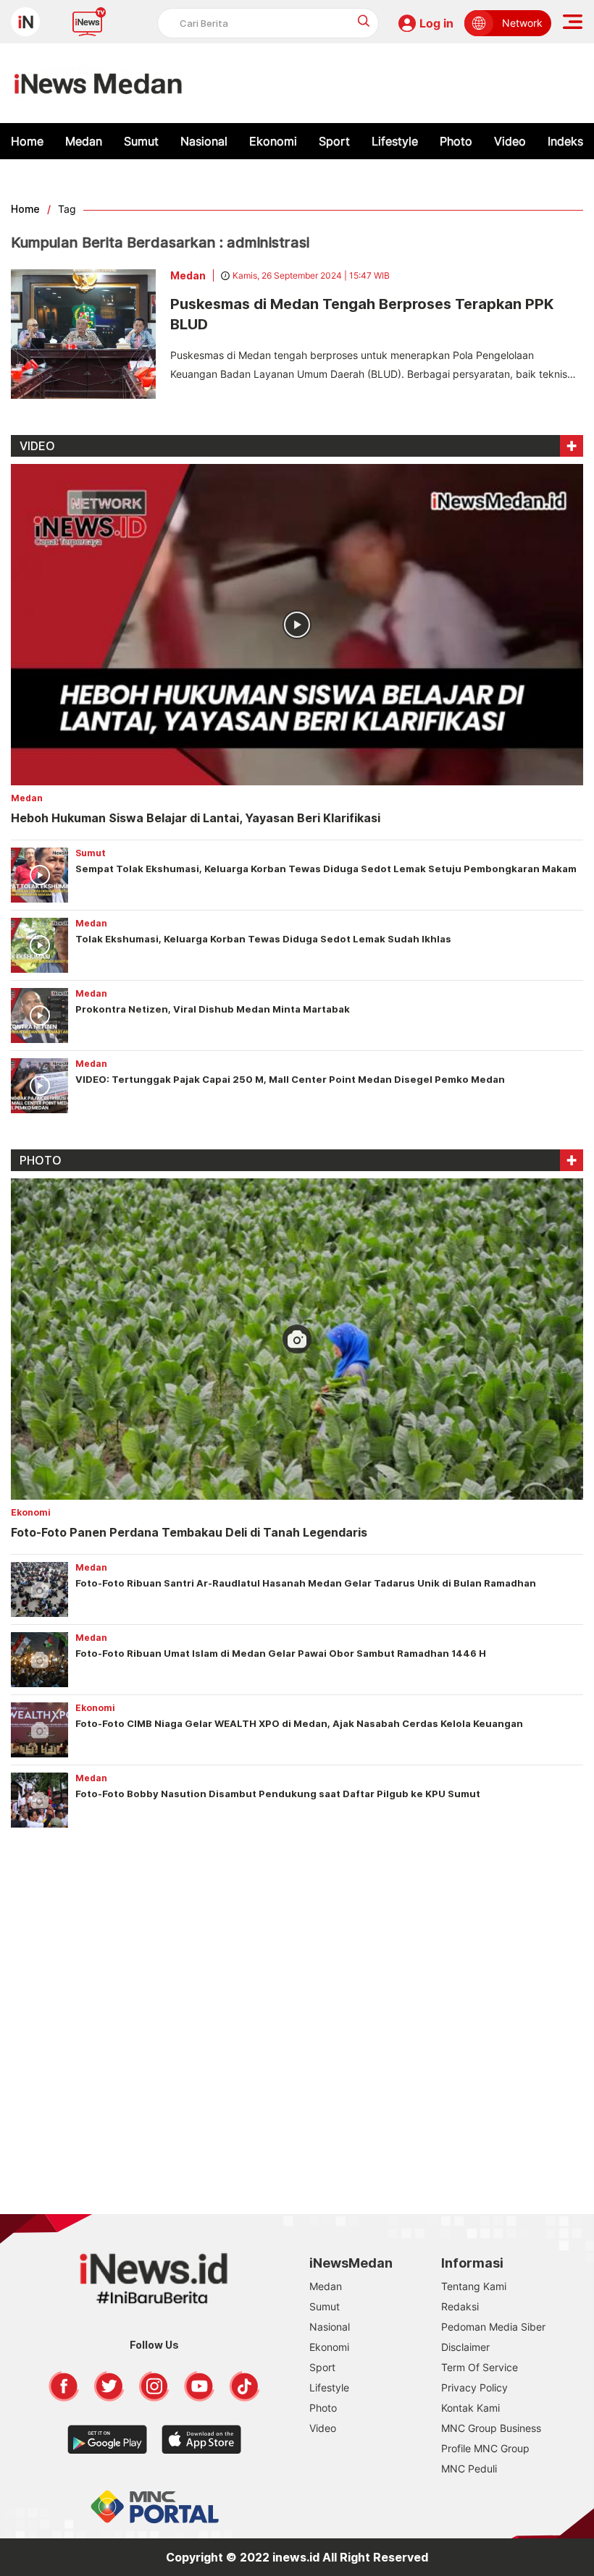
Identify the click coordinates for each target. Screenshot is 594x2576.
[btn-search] (364, 21)
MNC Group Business (491, 2428)
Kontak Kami (470, 2408)
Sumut (141, 141)
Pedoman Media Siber (493, 2327)
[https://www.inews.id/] (98, 83)
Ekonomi (273, 141)
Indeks (565, 141)
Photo (456, 141)
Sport (334, 141)
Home (27, 141)
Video (510, 141)
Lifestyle (395, 141)
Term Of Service (480, 2367)
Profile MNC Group (485, 2448)
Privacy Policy (474, 2387)
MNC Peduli (469, 2469)
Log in (436, 23)
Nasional (204, 141)
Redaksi (460, 2306)
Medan (84, 141)
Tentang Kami (474, 2286)
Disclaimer (465, 2347)
